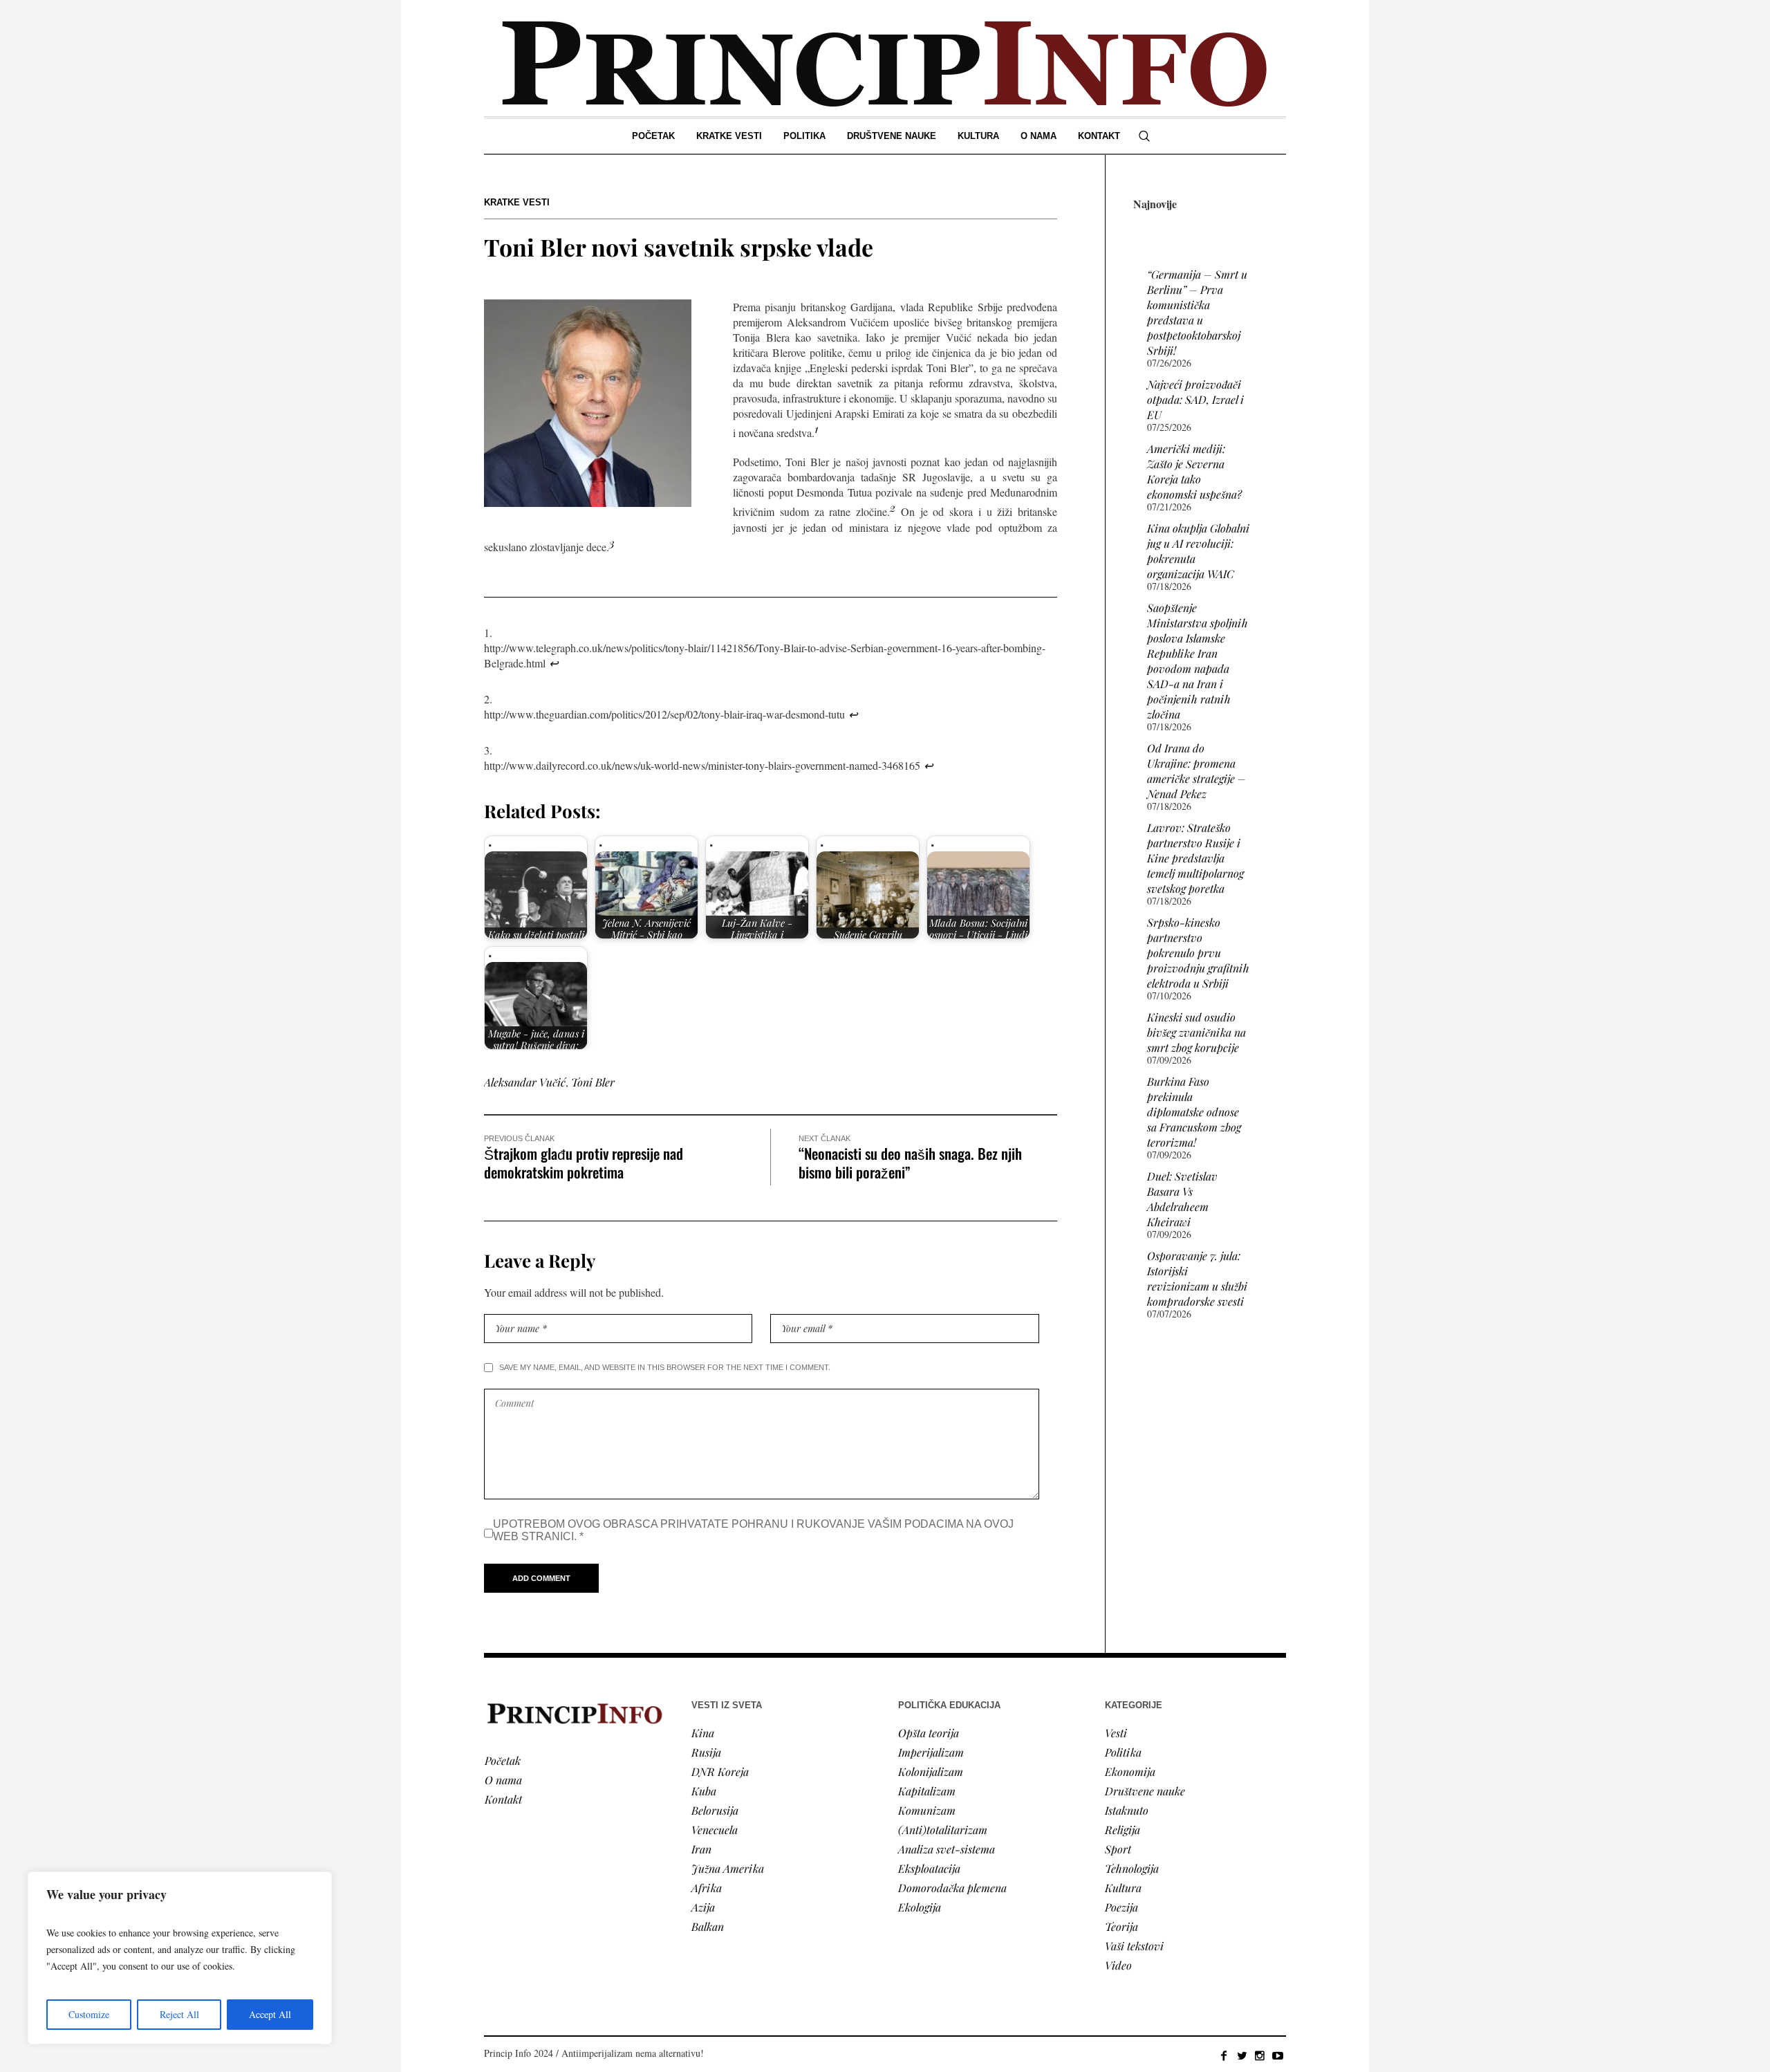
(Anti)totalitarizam (943, 1830)
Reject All (179, 2014)
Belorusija (715, 1810)
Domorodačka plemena (952, 1888)
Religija (1122, 1830)
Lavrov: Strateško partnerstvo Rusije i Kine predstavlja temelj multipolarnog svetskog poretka (1195, 858)
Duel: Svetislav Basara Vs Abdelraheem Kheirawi (1182, 1199)
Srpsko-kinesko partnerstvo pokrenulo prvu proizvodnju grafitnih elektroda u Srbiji (1198, 953)
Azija (703, 1907)
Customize (89, 2014)
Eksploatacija (929, 1868)
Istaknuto (1127, 1810)
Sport (1118, 1849)
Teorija (1121, 1926)
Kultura (1123, 1888)
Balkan (708, 1926)
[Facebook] (1224, 2055)
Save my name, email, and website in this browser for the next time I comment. (665, 1367)
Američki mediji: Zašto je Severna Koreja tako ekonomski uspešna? (1194, 471)
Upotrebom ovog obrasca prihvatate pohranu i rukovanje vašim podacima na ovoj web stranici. (753, 1530)
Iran (701, 1849)
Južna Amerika (728, 1868)
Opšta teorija (929, 1733)
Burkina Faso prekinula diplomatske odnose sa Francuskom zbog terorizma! (1194, 1112)
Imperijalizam (931, 1752)
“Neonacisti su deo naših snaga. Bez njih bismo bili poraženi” (910, 1163)
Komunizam (927, 1810)
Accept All (270, 2014)
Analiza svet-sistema (947, 1849)
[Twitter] (1242, 2055)
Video (1118, 1965)
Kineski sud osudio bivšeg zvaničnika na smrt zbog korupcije (1196, 1032)
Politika (1123, 1752)
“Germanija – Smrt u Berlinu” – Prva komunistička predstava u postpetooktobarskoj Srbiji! (1197, 312)
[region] (180, 1958)
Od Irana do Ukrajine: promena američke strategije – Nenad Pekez (1196, 771)
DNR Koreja (720, 1772)
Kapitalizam (927, 1791)
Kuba (704, 1791)
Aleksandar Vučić (525, 1082)
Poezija (1121, 1907)
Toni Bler (593, 1082)
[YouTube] (1278, 2055)
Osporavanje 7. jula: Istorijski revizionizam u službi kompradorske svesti (1197, 1278)
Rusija (706, 1752)
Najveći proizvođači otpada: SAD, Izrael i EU (1195, 399)
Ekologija (920, 1907)
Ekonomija (1130, 1772)
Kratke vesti (517, 202)
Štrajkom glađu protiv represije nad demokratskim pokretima (584, 1163)
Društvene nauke (1145, 1791)
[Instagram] (1260, 2055)
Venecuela (715, 1830)
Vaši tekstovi (1134, 1946)
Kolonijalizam (931, 1772)
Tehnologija (1132, 1868)
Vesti (1116, 1733)
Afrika (707, 1888)
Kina (703, 1733)
